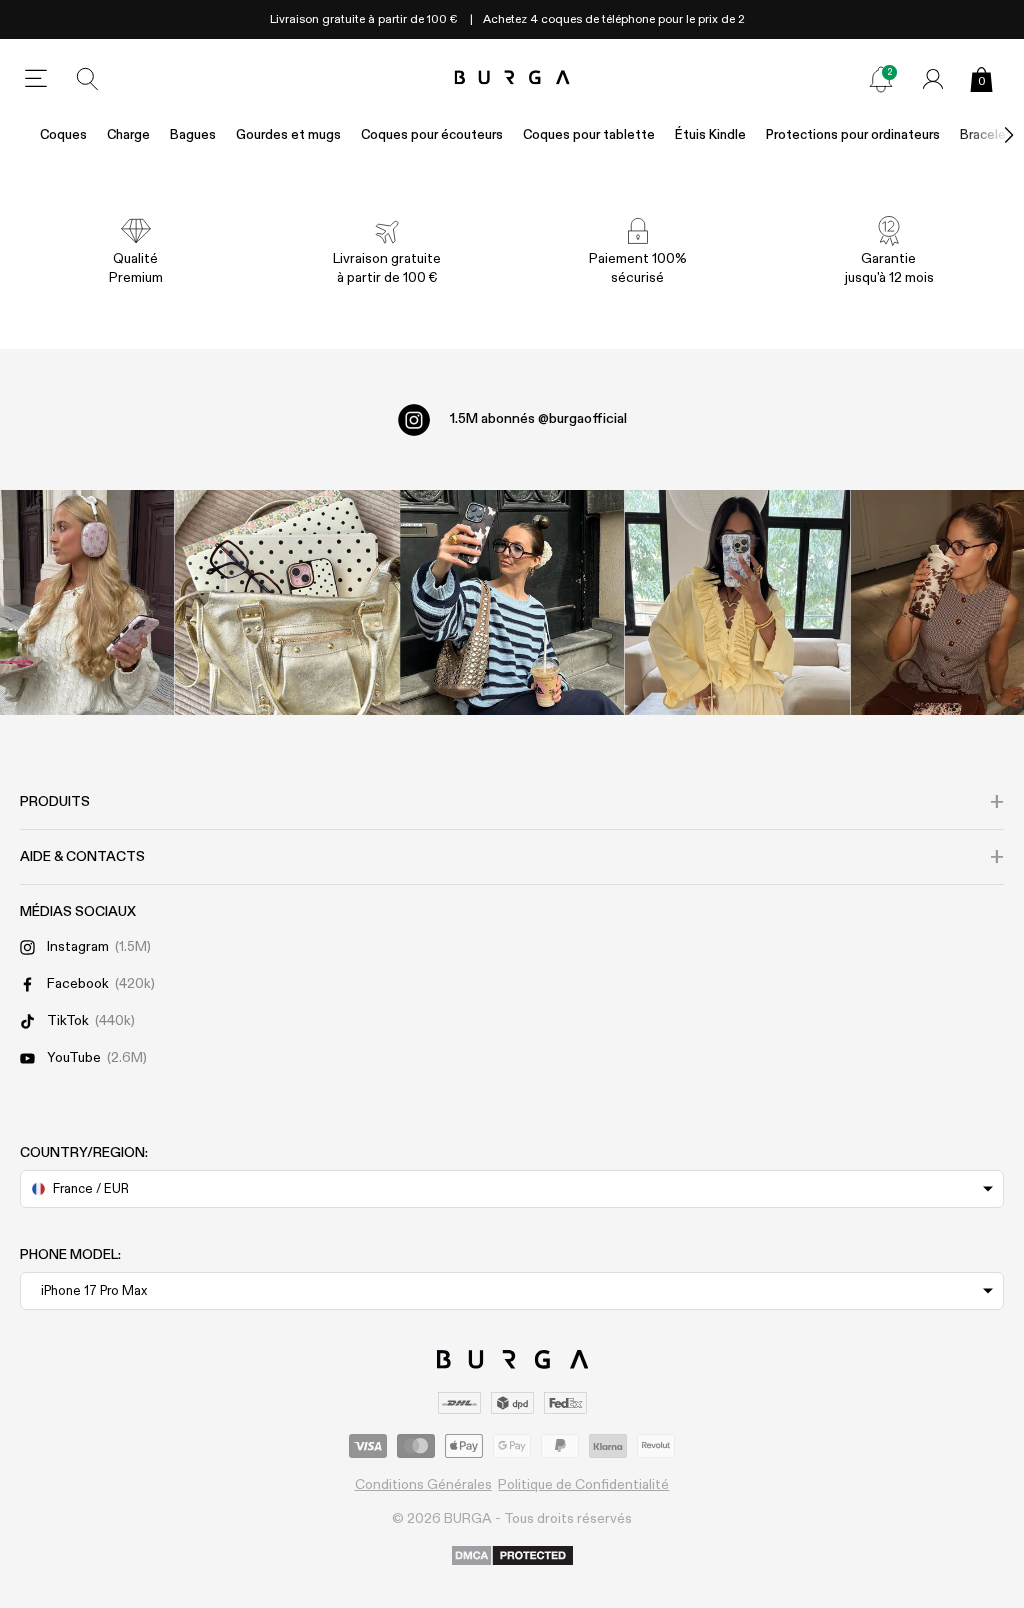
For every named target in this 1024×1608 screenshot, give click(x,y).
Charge (128, 135)
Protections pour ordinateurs (853, 135)
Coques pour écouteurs (432, 135)
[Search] (88, 79)
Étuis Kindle (710, 135)
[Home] (512, 78)
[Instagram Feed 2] (737, 602)
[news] (881, 79)
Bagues (193, 135)
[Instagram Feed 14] (287, 602)
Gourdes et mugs (288, 135)
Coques (63, 135)
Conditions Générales (423, 1485)
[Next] (988, 135)
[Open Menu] (36, 79)
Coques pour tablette (589, 135)
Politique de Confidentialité (583, 1485)
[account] (933, 79)
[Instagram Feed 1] (512, 602)
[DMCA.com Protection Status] (512, 1557)
